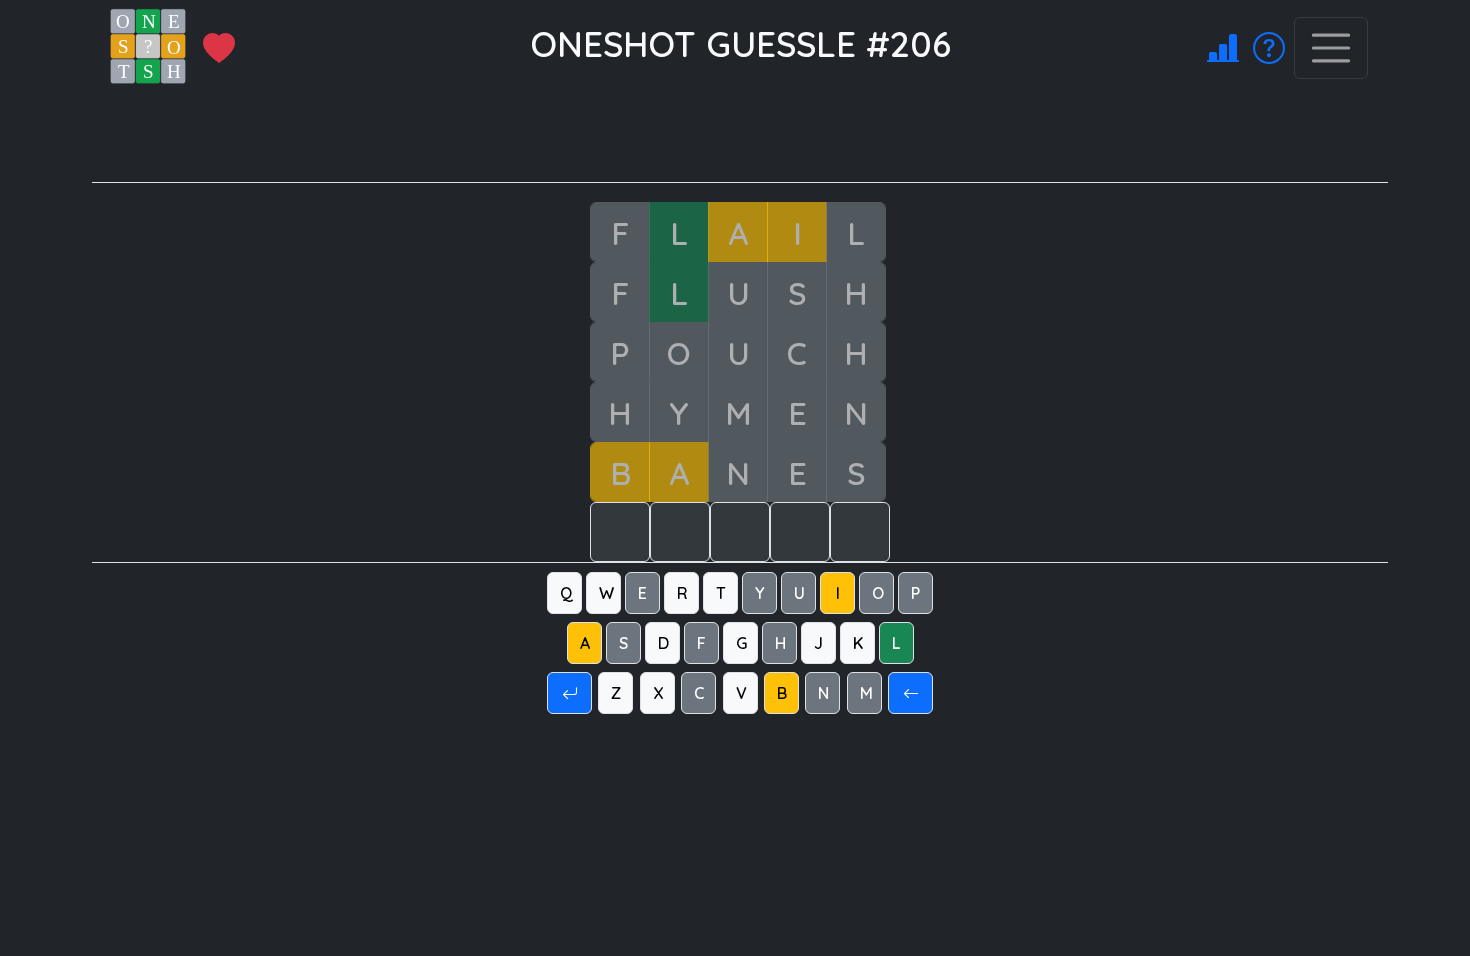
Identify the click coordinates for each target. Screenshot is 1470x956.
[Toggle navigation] (1331, 48)
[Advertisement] (752, 137)
